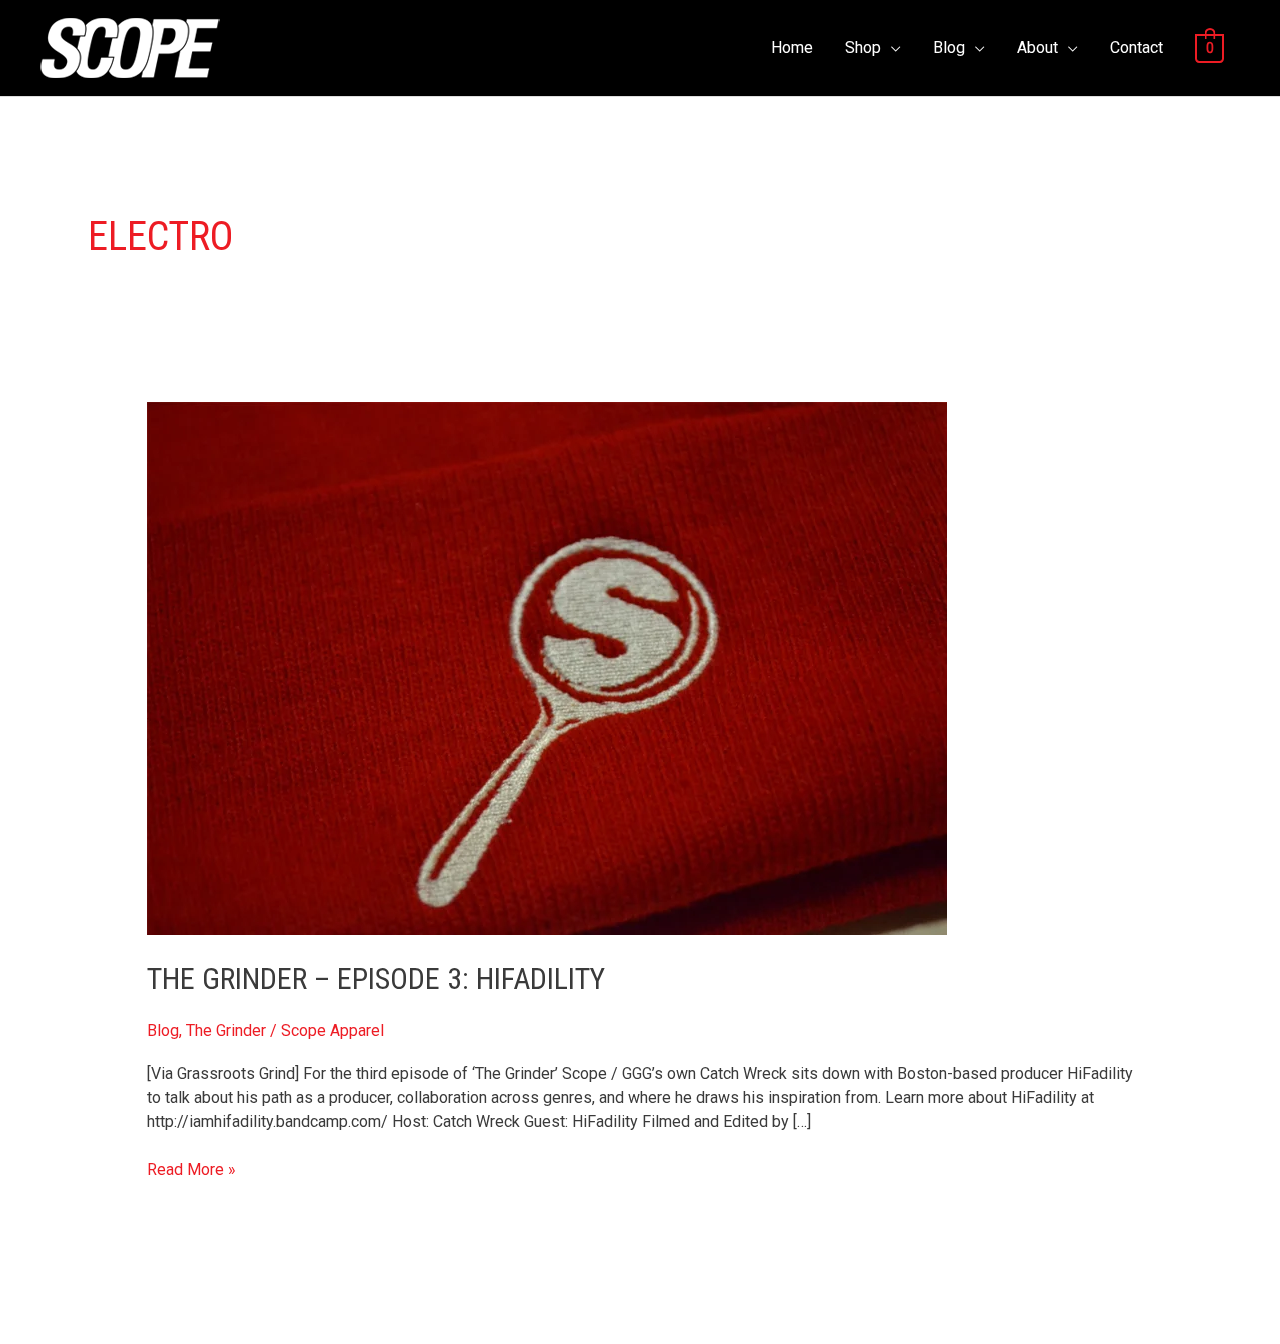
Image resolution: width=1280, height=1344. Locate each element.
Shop (863, 47)
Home (792, 47)
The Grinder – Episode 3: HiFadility (376, 978)
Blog (949, 47)
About (1037, 47)
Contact (1136, 47)
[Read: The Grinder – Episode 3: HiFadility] (547, 667)
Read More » (191, 1168)
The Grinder (226, 1030)
